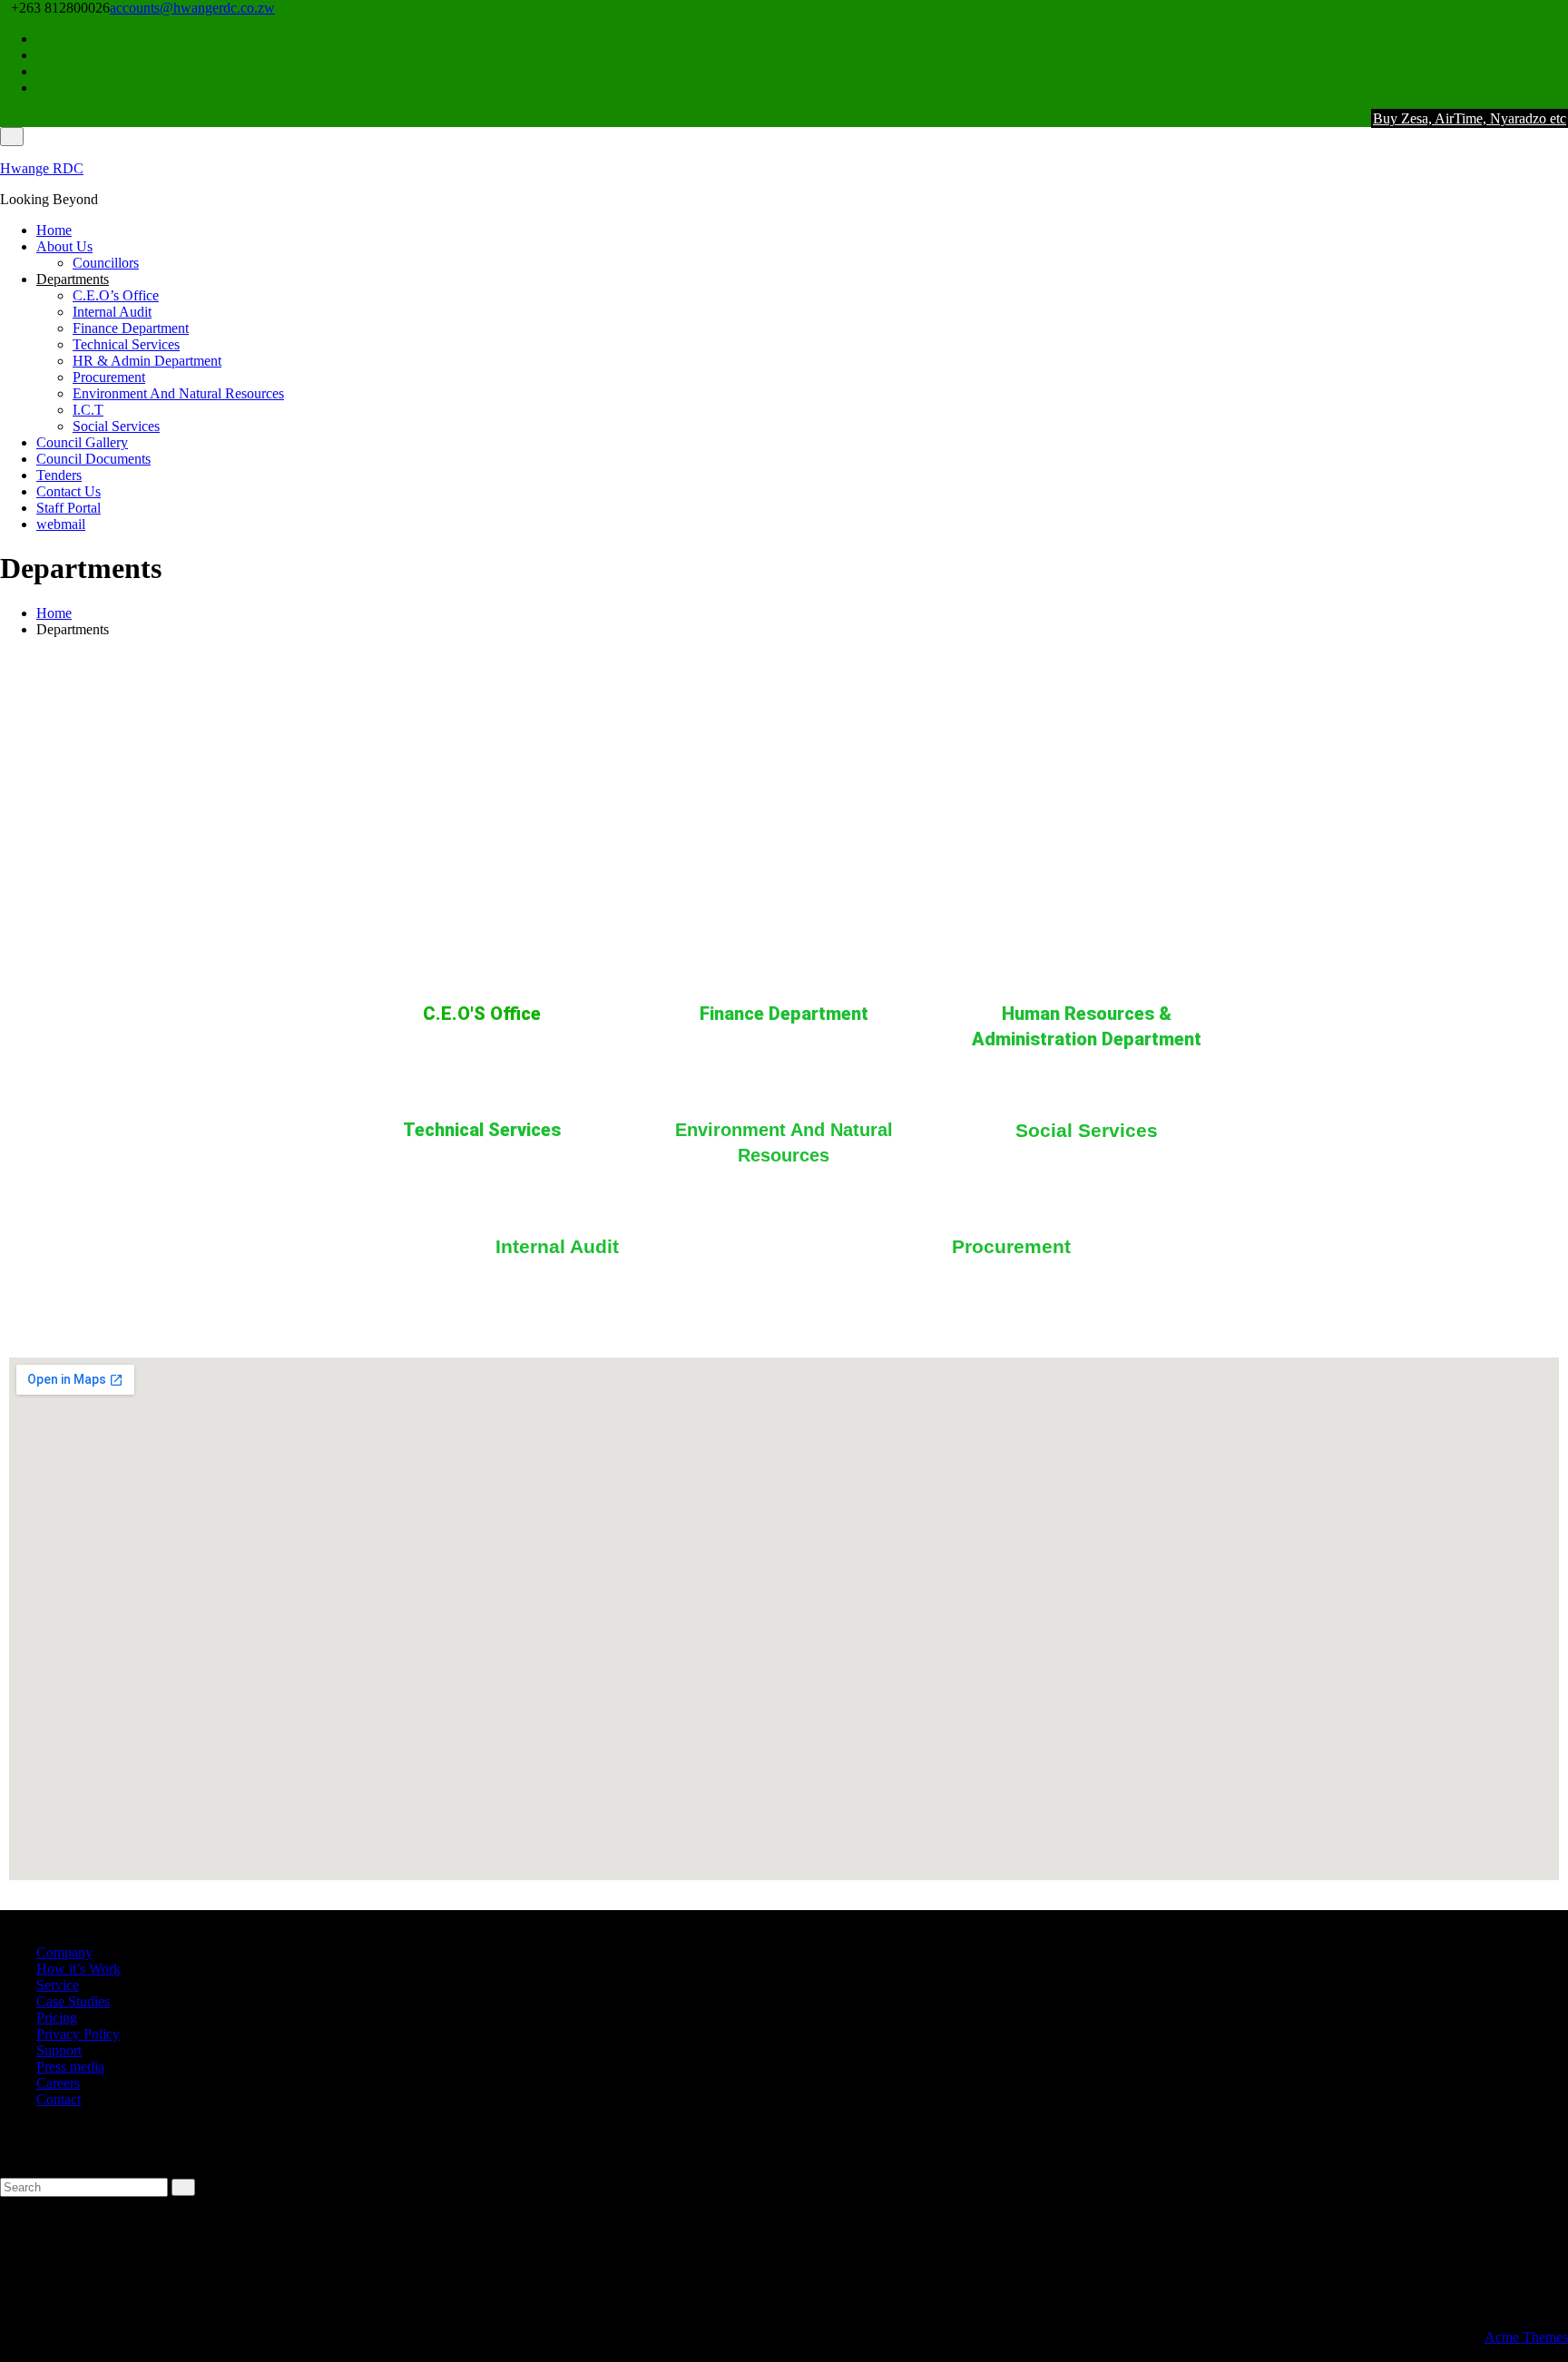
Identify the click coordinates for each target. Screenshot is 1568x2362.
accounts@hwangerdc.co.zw (192, 8)
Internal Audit (112, 312)
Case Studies (73, 2001)
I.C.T (88, 410)
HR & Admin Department (147, 361)
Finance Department (131, 328)
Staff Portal (69, 508)
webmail (61, 524)
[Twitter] (1563, 55)
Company (64, 1952)
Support (59, 2050)
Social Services (116, 426)
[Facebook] (1563, 39)
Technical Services (126, 344)
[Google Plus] (1563, 88)
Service (58, 1985)
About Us (64, 246)
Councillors (106, 263)
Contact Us (69, 491)
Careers (58, 2083)
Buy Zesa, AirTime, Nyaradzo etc (1470, 118)
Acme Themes (1526, 2337)
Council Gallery (82, 442)
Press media (70, 2067)
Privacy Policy (78, 2034)
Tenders (59, 475)
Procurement (109, 377)
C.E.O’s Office (116, 295)
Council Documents (93, 459)
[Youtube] (1563, 71)
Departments (73, 279)
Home (54, 230)
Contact (59, 2099)
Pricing (57, 2018)
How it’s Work (78, 1969)
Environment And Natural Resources (178, 393)
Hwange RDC (42, 168)
